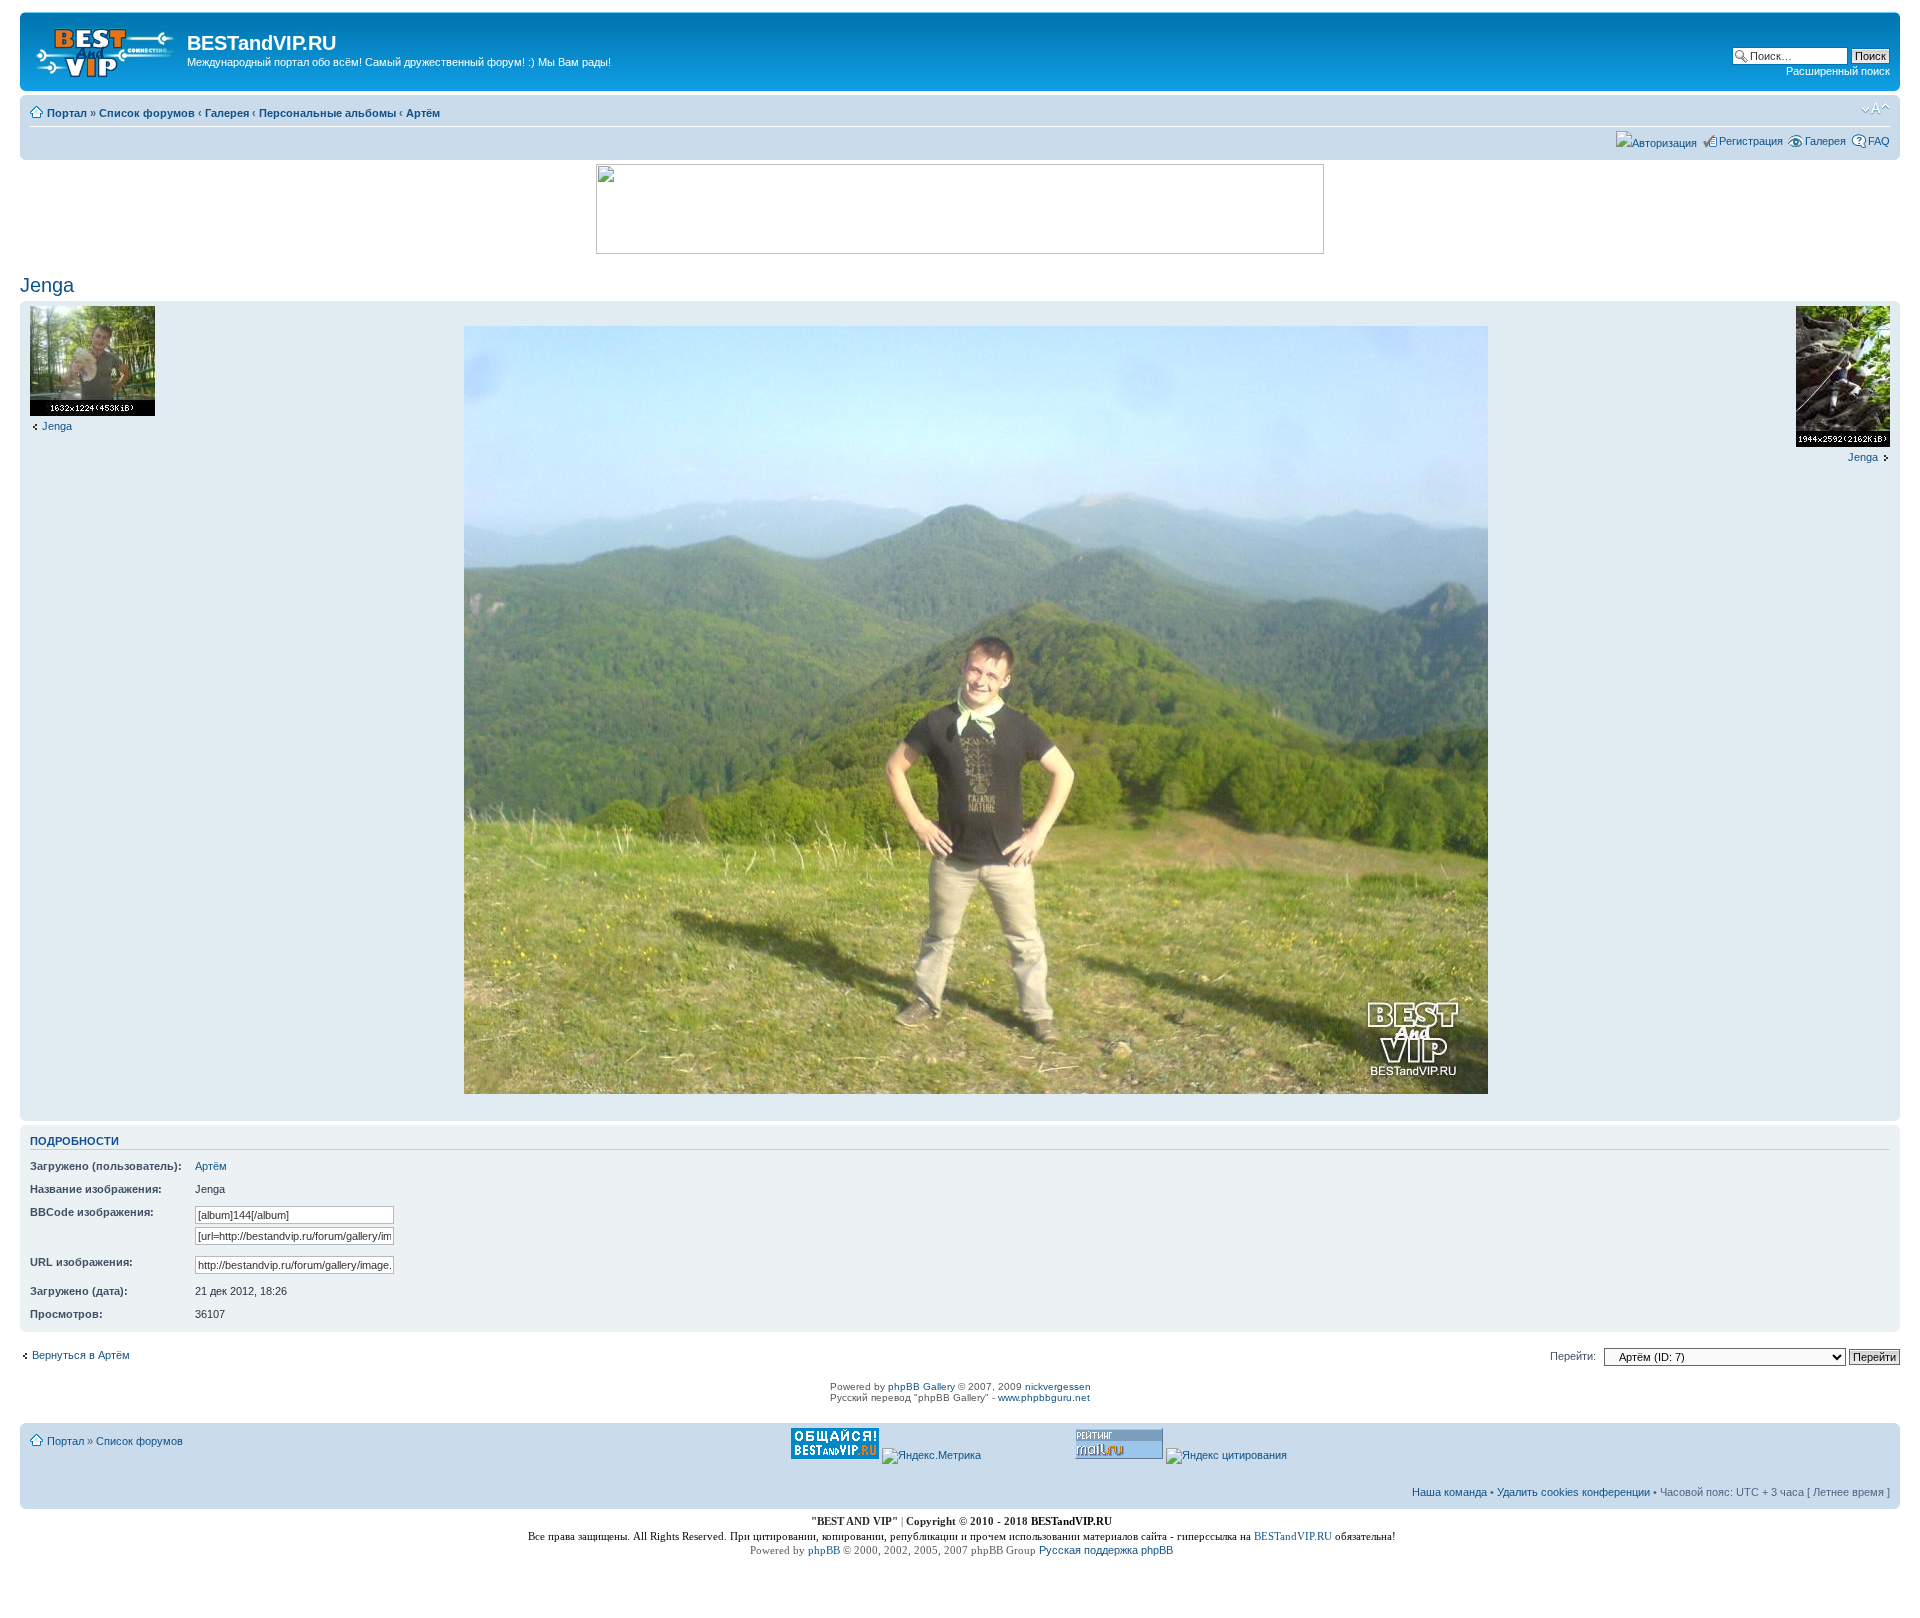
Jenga (47, 285)
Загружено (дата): (79, 1291)
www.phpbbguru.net (1044, 1397)
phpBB (824, 1550)
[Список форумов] (106, 49)
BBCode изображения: (92, 1212)
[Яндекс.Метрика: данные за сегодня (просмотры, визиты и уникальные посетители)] (931, 1456)
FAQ (1879, 141)
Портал (67, 113)
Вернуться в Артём (81, 1355)
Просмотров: (66, 1314)
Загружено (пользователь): (106, 1166)
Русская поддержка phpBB (1106, 1550)
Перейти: (1573, 1356)
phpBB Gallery (921, 1386)
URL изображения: (81, 1262)
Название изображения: (96, 1189)
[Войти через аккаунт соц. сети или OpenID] (1656, 140)
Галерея (227, 113)
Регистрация (1751, 141)
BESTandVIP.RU (1293, 1536)
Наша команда (1449, 1492)
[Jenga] (92, 412)
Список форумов (147, 113)
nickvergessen (1058, 1386)
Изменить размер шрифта (1875, 109)
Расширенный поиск (1838, 71)
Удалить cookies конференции (1573, 1492)
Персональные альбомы (327, 113)
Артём (423, 113)
